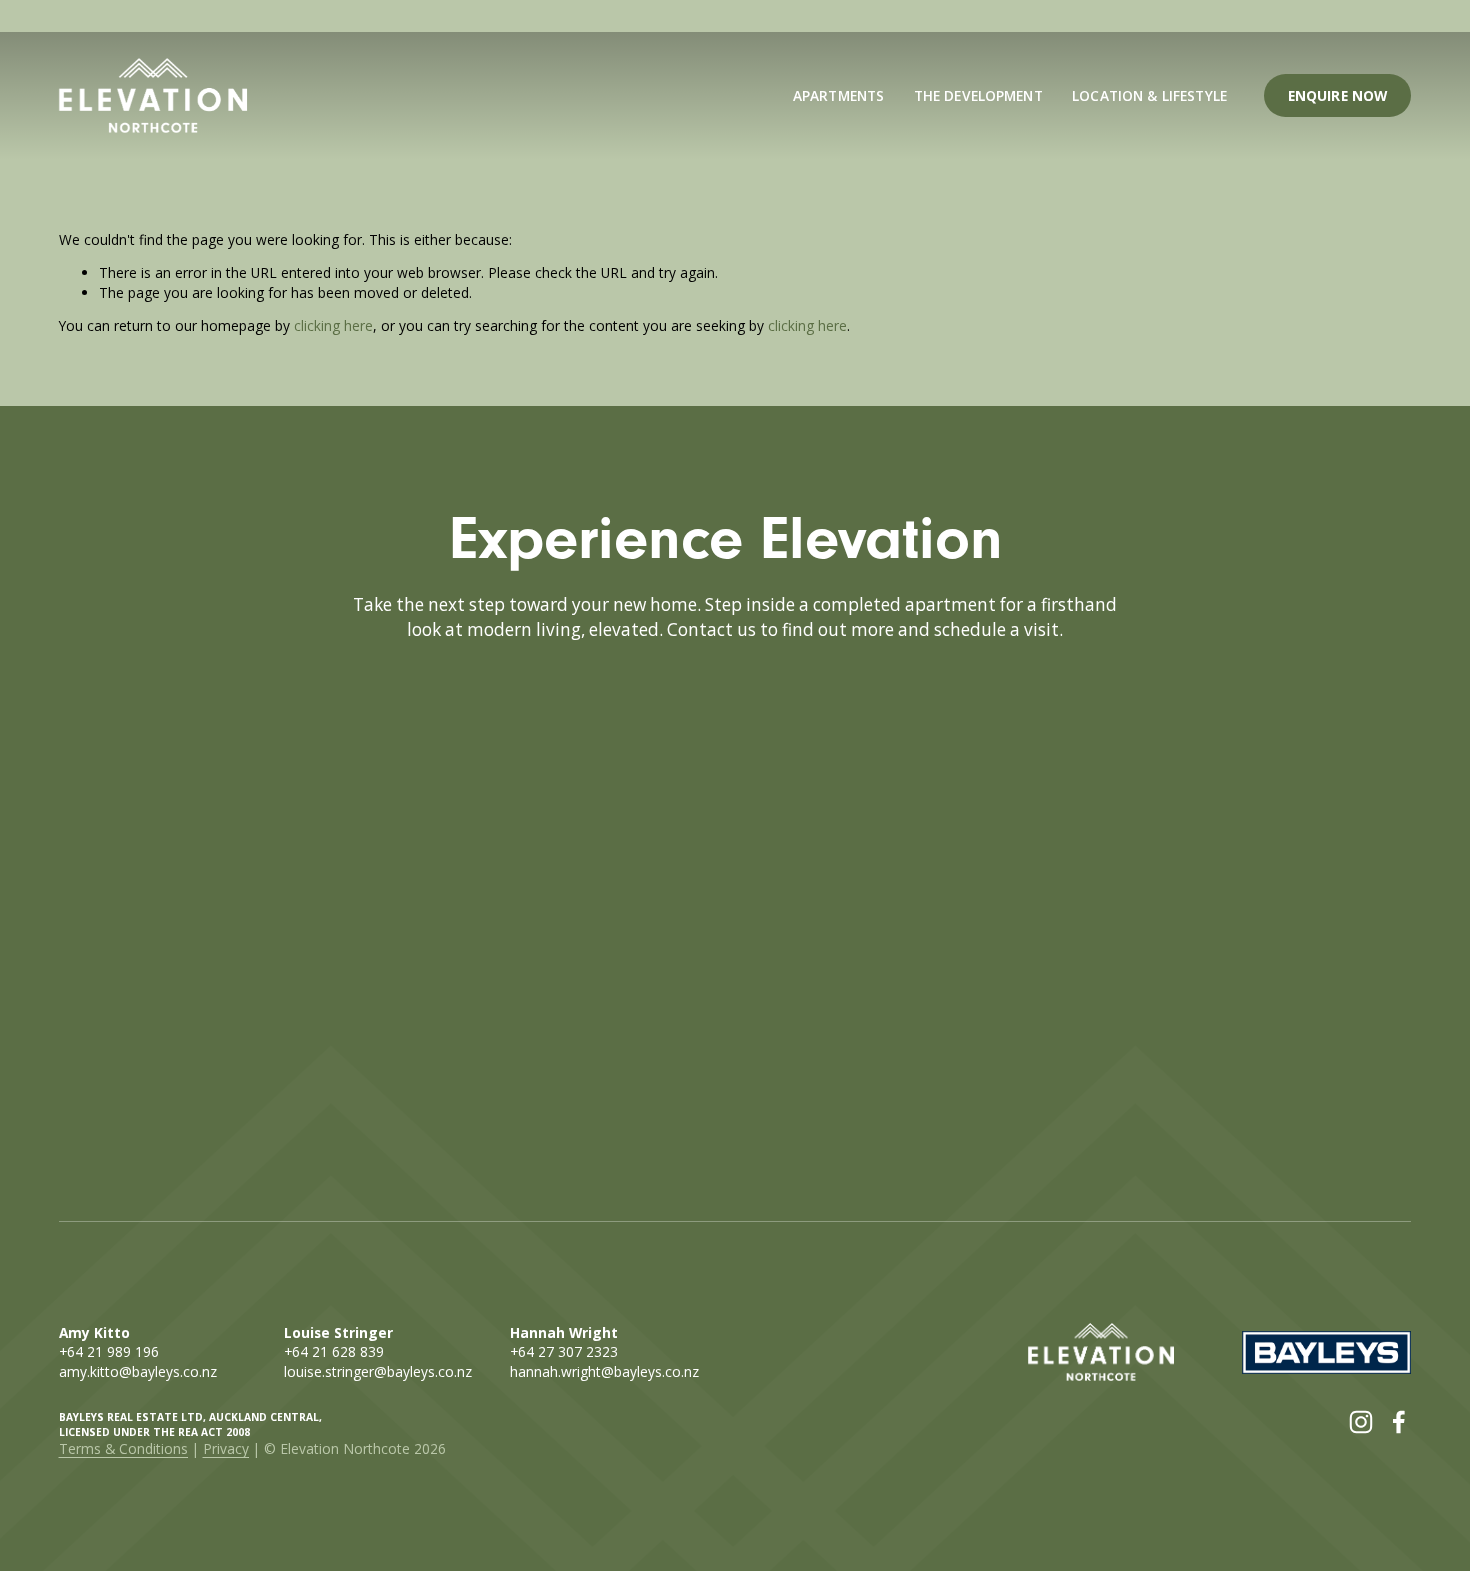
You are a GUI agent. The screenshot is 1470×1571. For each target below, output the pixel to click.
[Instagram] (1361, 1422)
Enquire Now (1338, 95)
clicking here (333, 325)
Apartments (838, 95)
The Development (978, 95)
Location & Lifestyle (1149, 95)
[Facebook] (1399, 1422)
